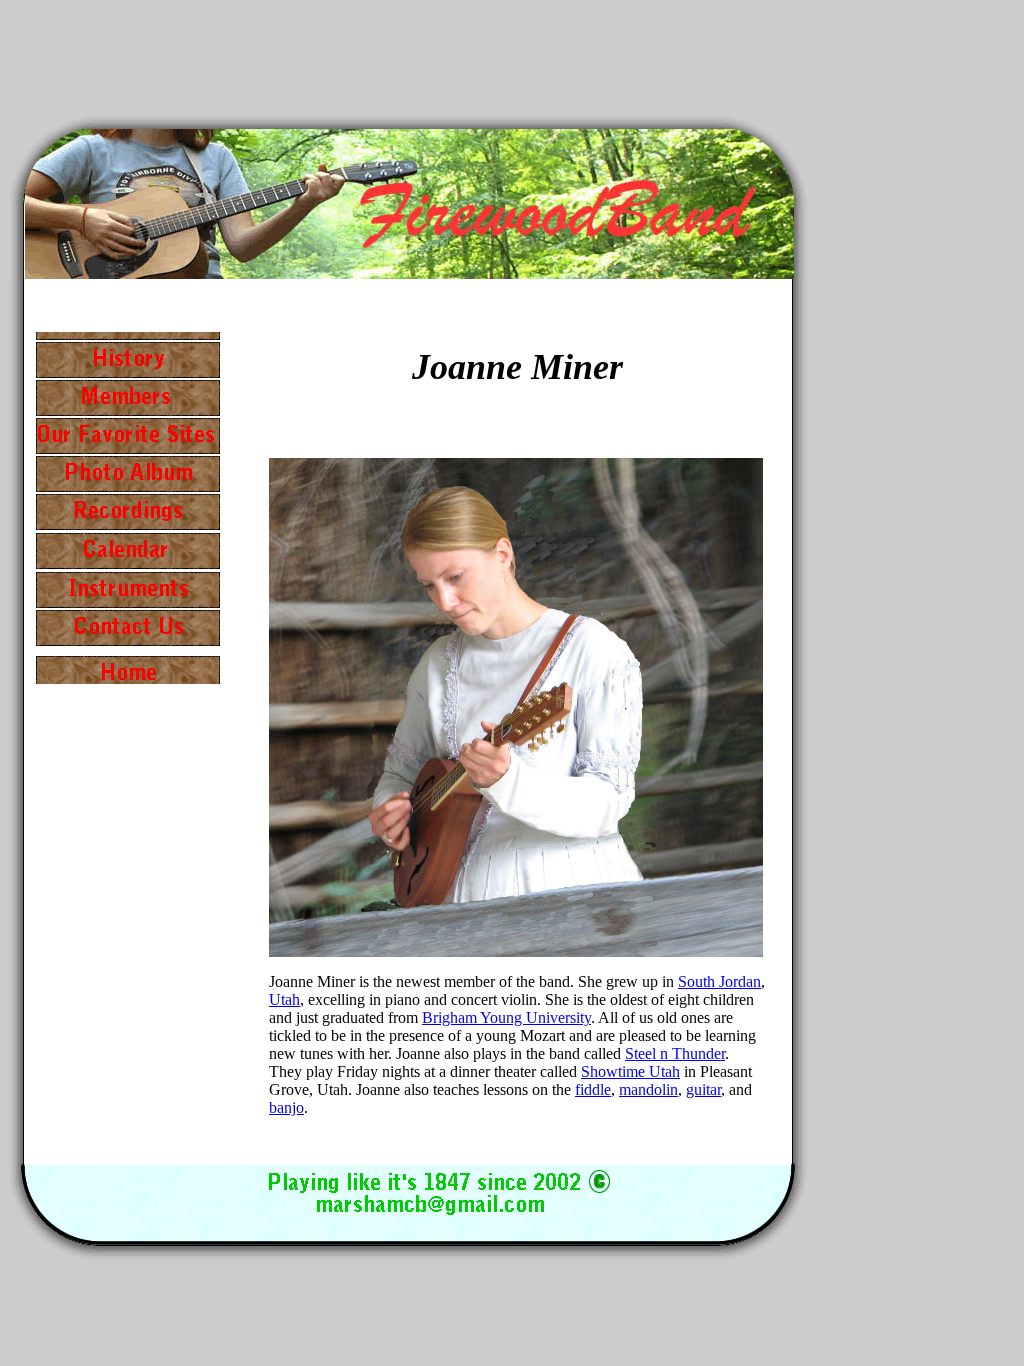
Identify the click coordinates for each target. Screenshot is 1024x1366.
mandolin (648, 1089)
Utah (284, 999)
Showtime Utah (630, 1071)
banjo (286, 1107)
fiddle (593, 1089)
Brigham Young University (506, 1017)
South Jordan (719, 981)
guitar (703, 1089)
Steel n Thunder (675, 1053)
